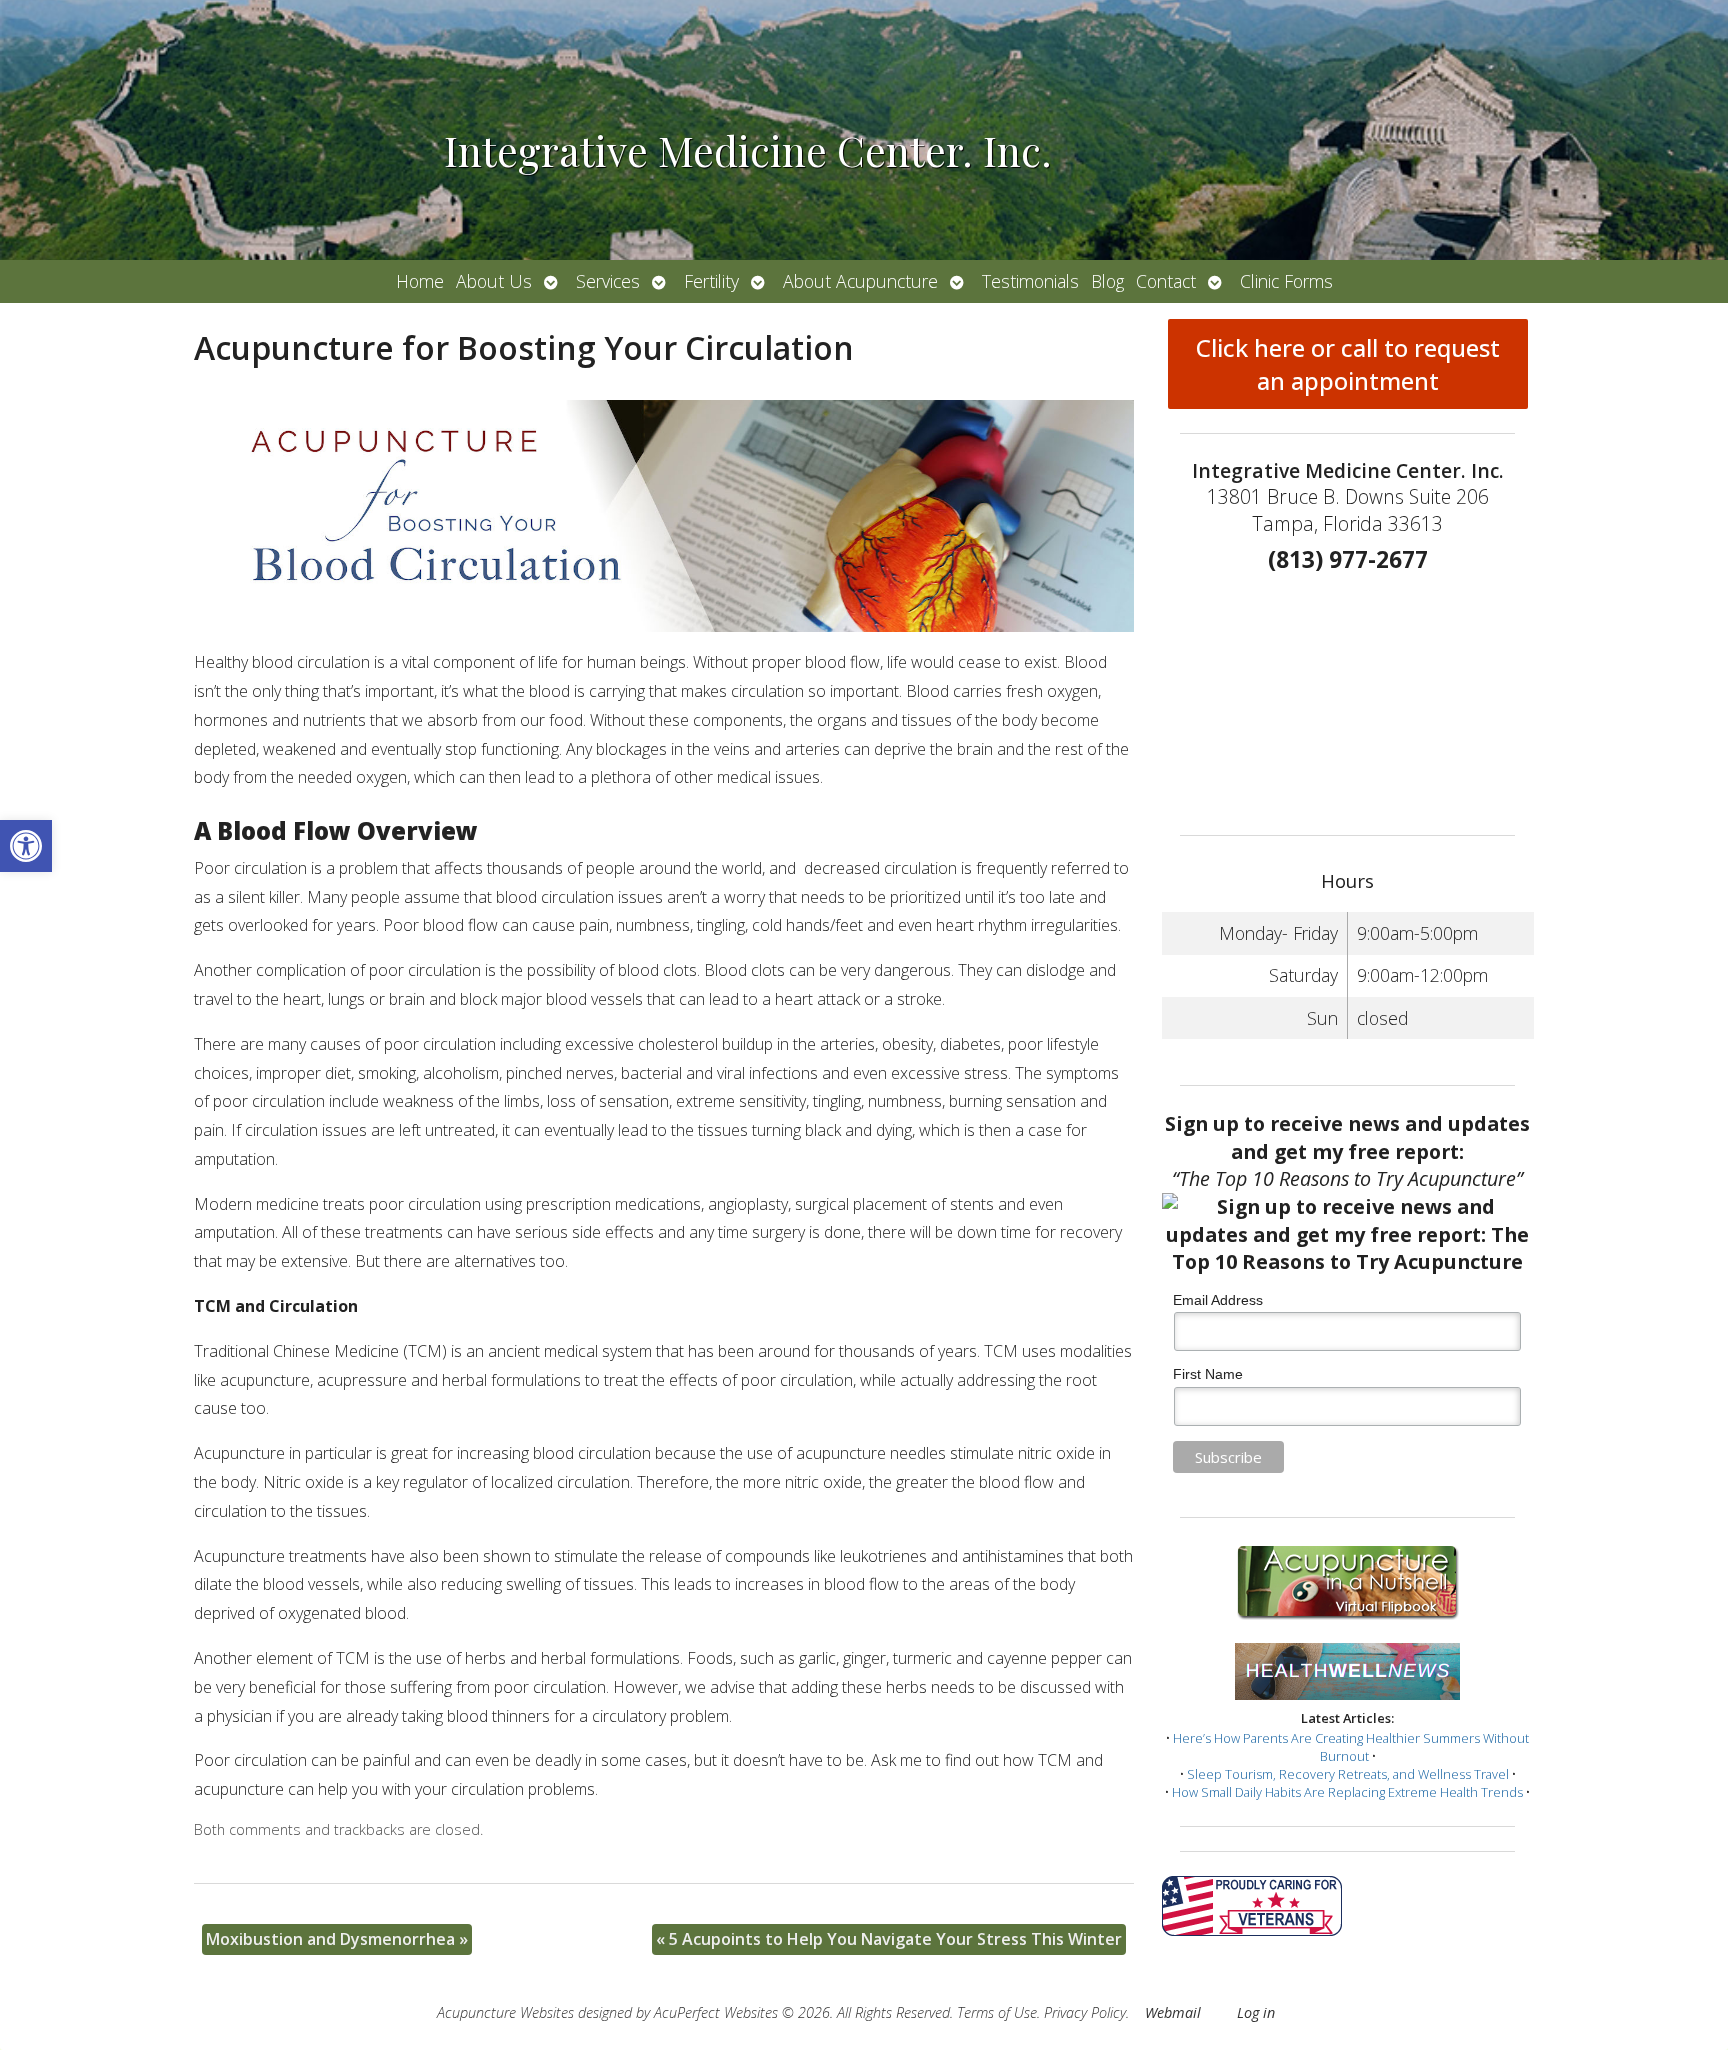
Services (608, 281)
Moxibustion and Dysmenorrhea (337, 1939)
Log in (1256, 2012)
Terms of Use (997, 2012)
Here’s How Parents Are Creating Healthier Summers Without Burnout (1351, 1747)
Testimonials (1030, 281)
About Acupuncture (860, 281)
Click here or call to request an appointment (1348, 364)
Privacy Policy (1085, 2012)
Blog (1107, 281)
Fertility (711, 281)
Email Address (1218, 1300)
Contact (1166, 281)
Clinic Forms (1286, 281)
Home (420, 281)
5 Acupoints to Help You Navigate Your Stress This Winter (889, 1939)
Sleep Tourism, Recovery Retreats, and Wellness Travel (1348, 1774)
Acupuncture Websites (505, 2012)
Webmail (1173, 2012)
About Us (494, 281)
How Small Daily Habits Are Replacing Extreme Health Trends (1347, 1792)
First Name (1208, 1374)
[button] (26, 846)
